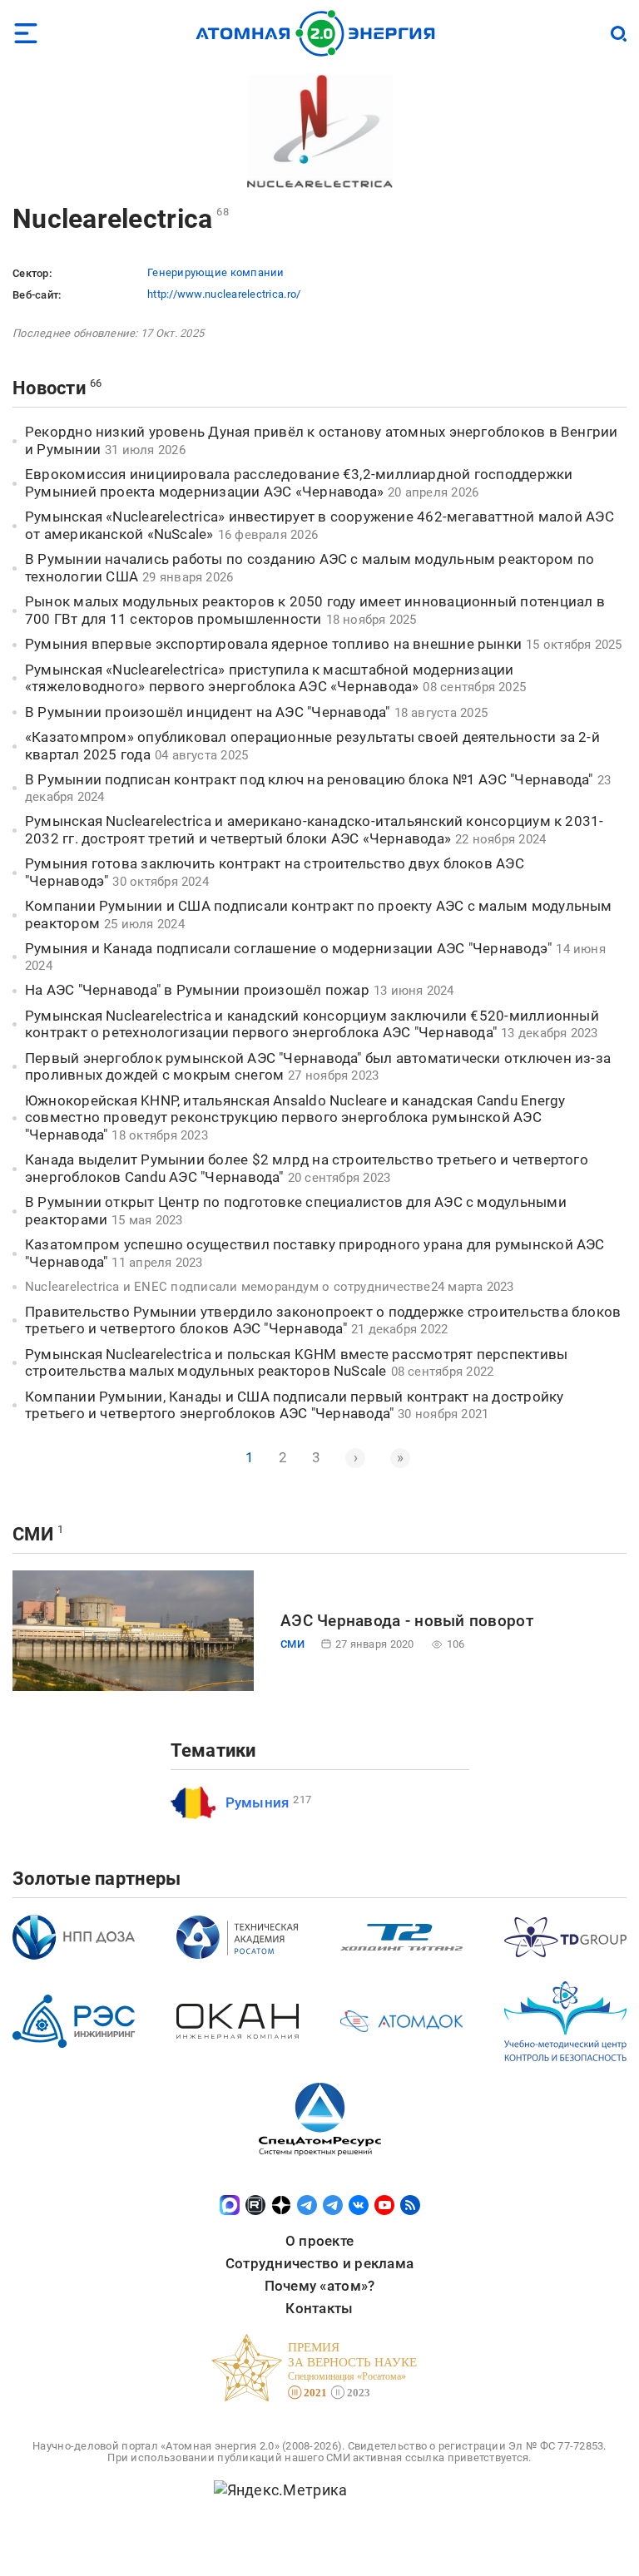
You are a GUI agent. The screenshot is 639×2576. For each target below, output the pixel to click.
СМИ (33, 1534)
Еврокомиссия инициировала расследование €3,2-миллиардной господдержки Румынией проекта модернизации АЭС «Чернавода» (299, 483)
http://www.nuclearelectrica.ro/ (224, 294)
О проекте (319, 2241)
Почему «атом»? (320, 2286)
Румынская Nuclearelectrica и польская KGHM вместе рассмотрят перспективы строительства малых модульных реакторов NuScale (296, 1363)
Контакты (319, 2308)
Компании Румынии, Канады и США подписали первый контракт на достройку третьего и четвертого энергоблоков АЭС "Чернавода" (295, 1405)
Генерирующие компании (216, 272)
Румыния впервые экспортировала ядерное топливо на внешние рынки (273, 644)
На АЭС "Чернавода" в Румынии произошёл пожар (197, 990)
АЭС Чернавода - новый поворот (407, 1621)
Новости (49, 388)
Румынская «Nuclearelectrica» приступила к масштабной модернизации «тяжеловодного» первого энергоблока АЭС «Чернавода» (270, 678)
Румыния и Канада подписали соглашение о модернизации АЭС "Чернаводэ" (288, 948)
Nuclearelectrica (112, 219)
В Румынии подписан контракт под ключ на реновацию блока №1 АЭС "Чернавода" (309, 779)
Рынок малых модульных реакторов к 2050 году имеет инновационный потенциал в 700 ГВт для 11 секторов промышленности (315, 610)
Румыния (258, 1802)
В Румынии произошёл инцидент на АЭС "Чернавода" (208, 712)
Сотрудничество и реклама (319, 2263)
